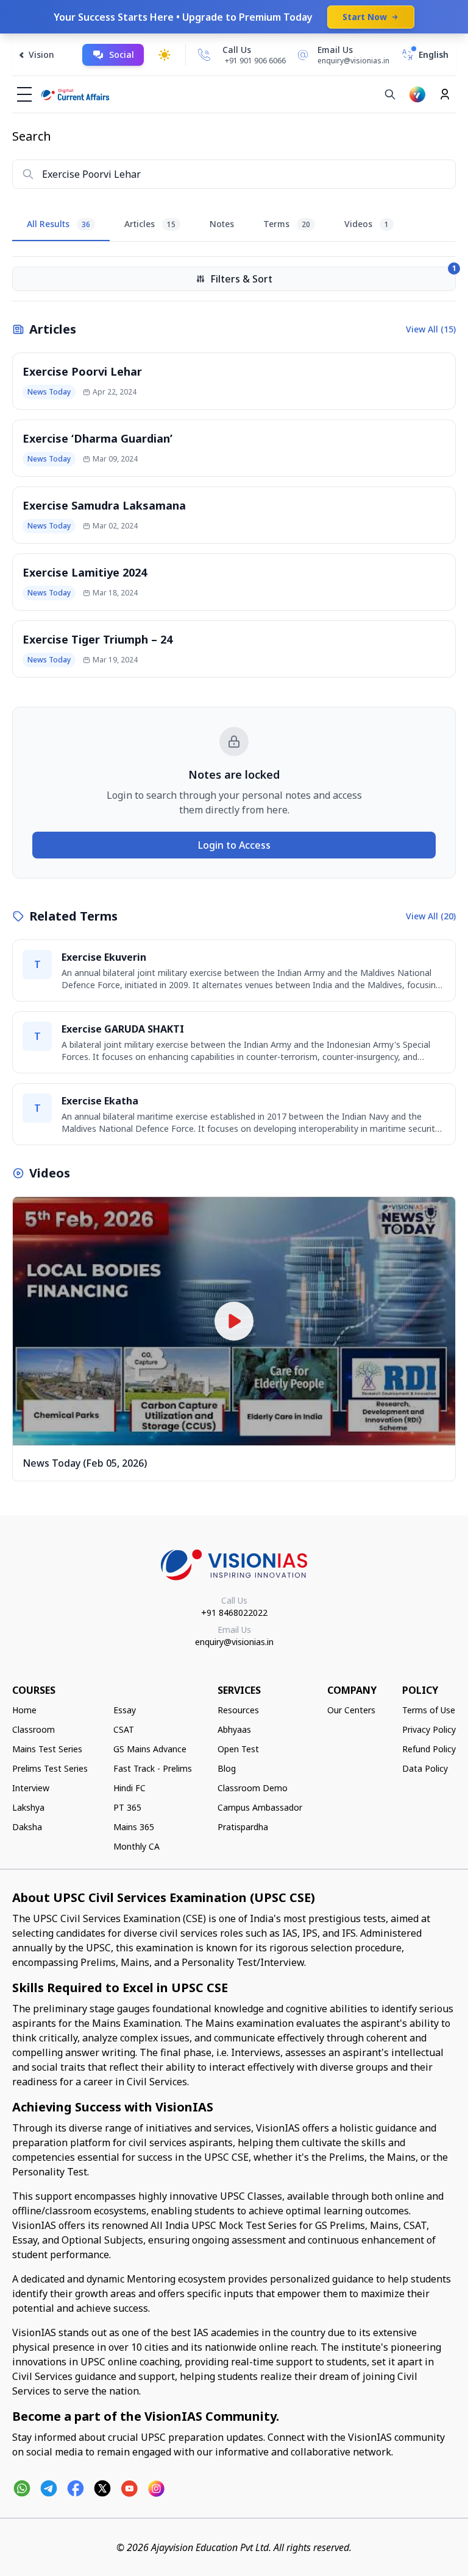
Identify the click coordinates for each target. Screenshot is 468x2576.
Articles (150, 224)
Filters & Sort (333, 276)
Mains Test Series (47, 1749)
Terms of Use (429, 1710)
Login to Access (234, 845)
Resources (238, 1710)
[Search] (390, 94)
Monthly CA (136, 1846)
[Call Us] (204, 55)
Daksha (27, 1827)
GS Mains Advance (150, 1749)
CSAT (124, 1729)
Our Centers (351, 1710)
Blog (227, 1768)
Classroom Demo (253, 1788)
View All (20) (431, 916)
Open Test (238, 1749)
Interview (31, 1788)
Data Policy (425, 1768)
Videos (367, 224)
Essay (125, 1710)
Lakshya (28, 1807)
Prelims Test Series (50, 1768)
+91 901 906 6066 (255, 61)
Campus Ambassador (260, 1807)
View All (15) (431, 329)
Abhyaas (234, 1729)
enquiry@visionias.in (234, 1642)
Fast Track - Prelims (153, 1768)
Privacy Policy (429, 1729)
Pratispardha (243, 1827)
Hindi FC (129, 1788)
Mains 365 (134, 1827)
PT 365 (127, 1807)
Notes (222, 224)
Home (24, 1710)
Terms (287, 224)
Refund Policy (429, 1749)
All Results (58, 224)
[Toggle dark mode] (165, 55)
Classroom (34, 1729)
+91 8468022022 (234, 1613)
